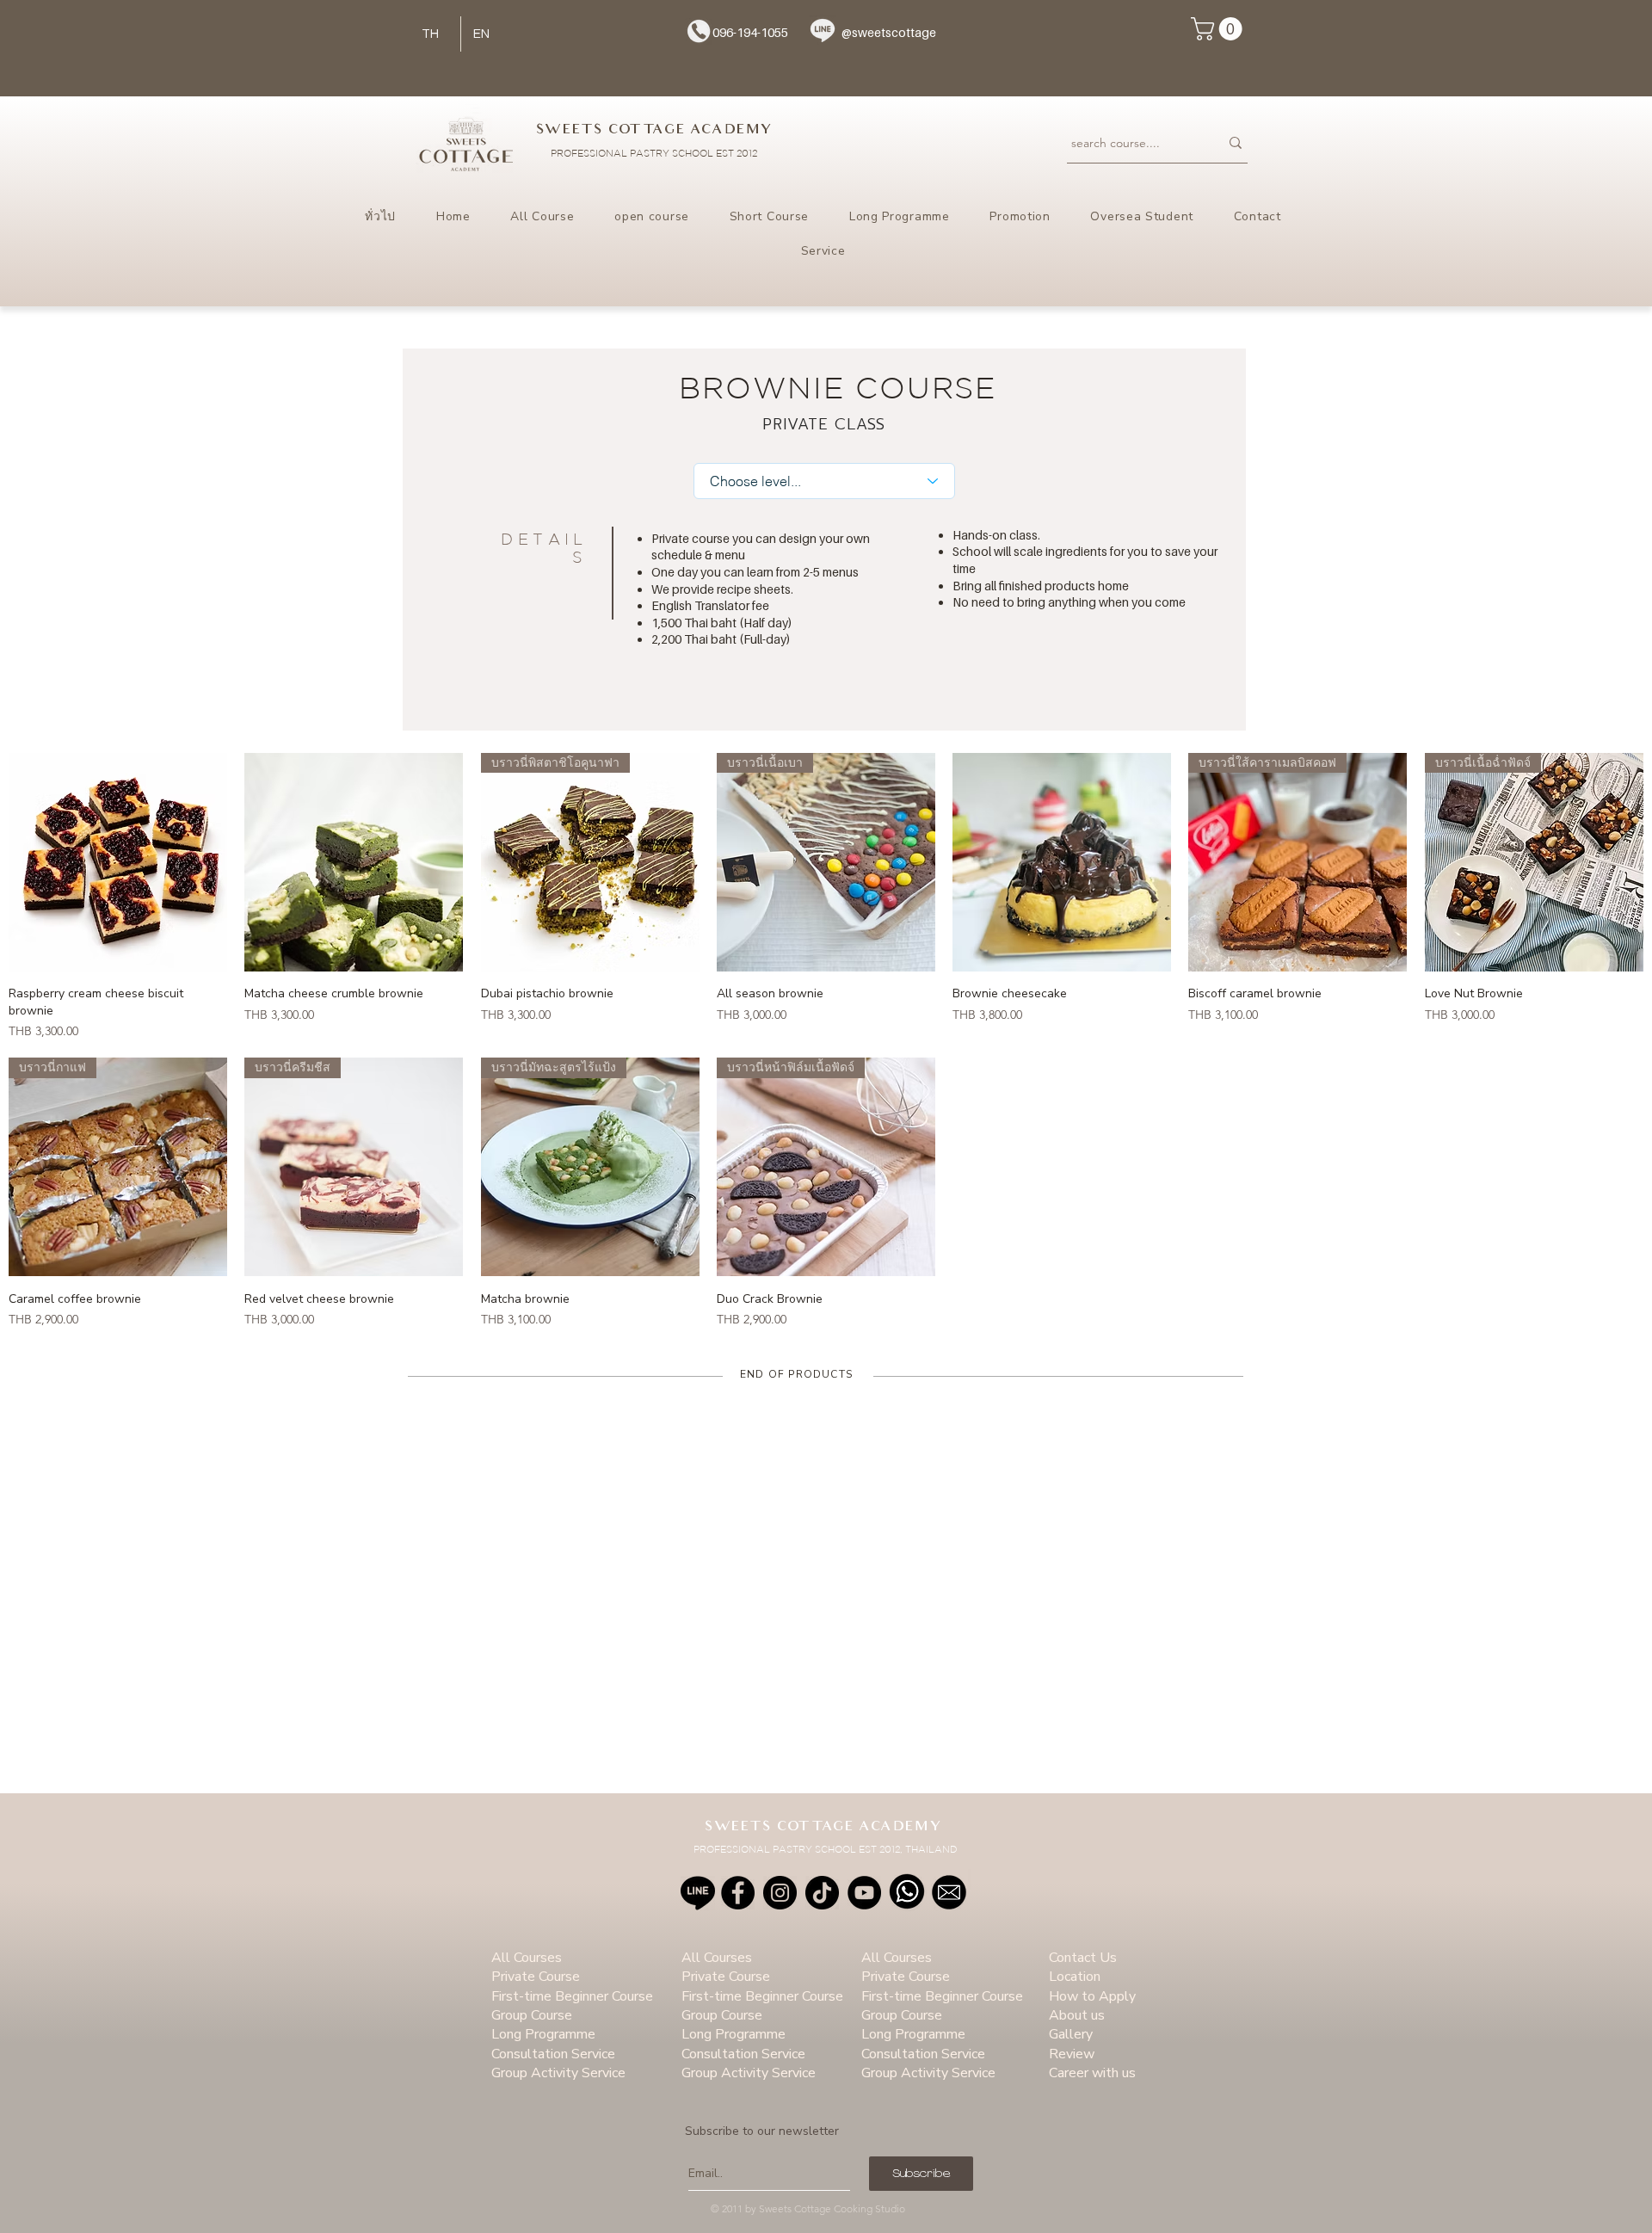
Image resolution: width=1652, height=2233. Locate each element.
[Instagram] (780, 1893)
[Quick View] (118, 862)
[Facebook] (738, 1893)
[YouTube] (864, 1893)
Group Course (532, 2015)
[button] (1219, 29)
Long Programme (543, 2034)
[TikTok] (822, 1893)
